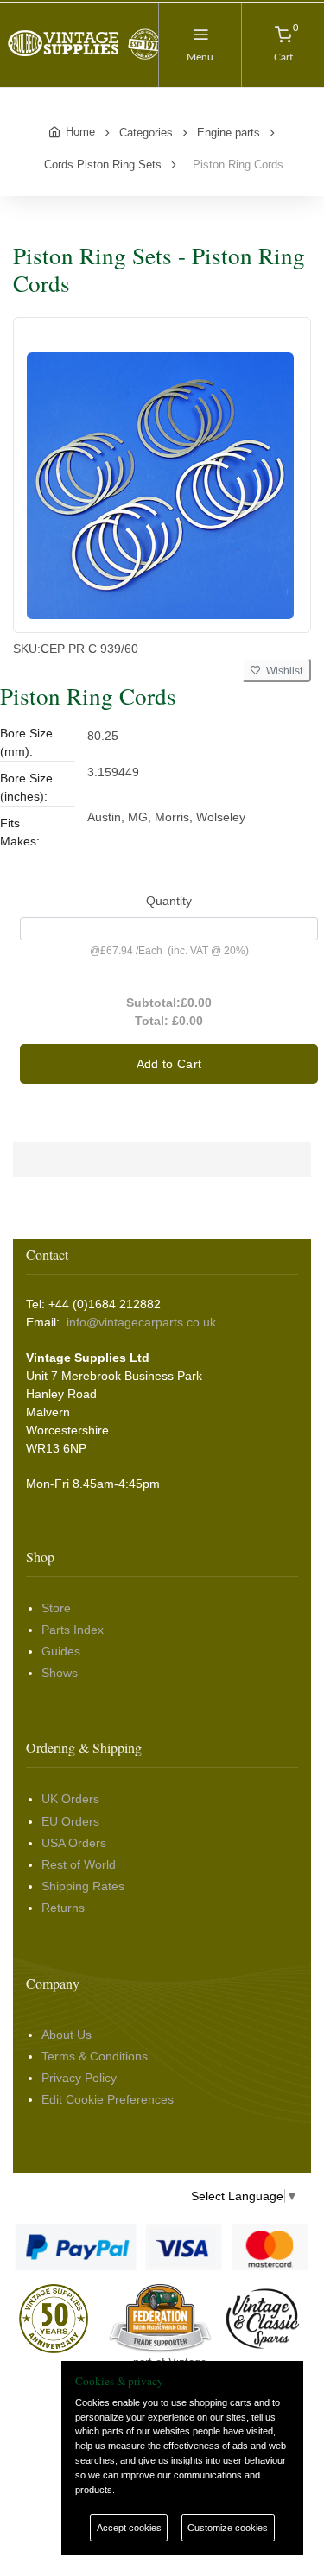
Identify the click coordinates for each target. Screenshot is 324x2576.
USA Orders (74, 1843)
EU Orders (70, 1821)
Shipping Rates (83, 1886)
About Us (67, 2035)
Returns (63, 1908)
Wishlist (282, 671)
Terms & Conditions (95, 2056)
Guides (61, 1651)
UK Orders (70, 1799)
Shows (60, 1673)
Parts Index (73, 1630)
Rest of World (79, 1864)
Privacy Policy (79, 2078)
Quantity (169, 901)
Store (56, 1608)
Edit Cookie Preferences (108, 2099)
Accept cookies (129, 2528)
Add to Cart (169, 1064)
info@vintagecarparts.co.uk (141, 1322)
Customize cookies (228, 2528)
